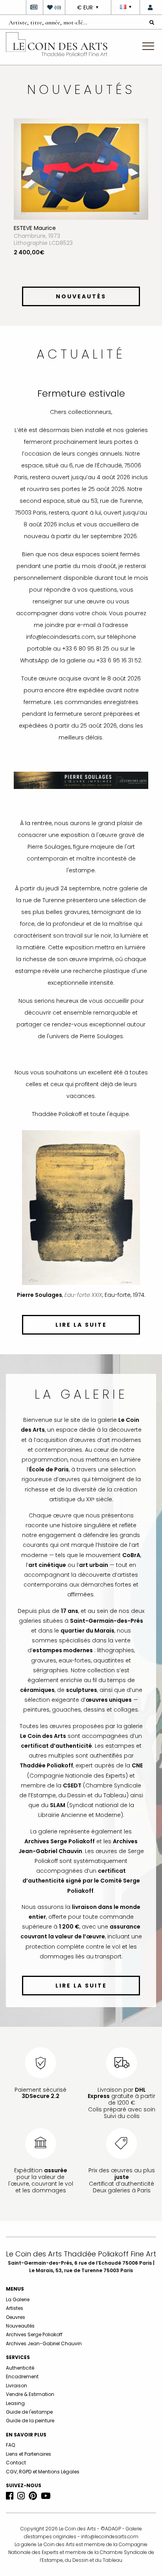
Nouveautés (20, 2341)
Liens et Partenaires (29, 2469)
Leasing (15, 2419)
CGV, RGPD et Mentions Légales (43, 2487)
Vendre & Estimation (30, 2410)
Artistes (15, 2324)
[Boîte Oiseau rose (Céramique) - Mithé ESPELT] (86, 178)
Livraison (17, 2401)
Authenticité (20, 2383)
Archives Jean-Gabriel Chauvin (44, 2359)
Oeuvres (16, 2332)
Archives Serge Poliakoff (34, 2350)
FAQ (10, 2461)
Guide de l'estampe (29, 2427)
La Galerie (18, 2315)
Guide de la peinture (30, 2436)
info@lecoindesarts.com (110, 2552)
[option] (86, 210)
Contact (16, 2478)
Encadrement (22, 2392)
